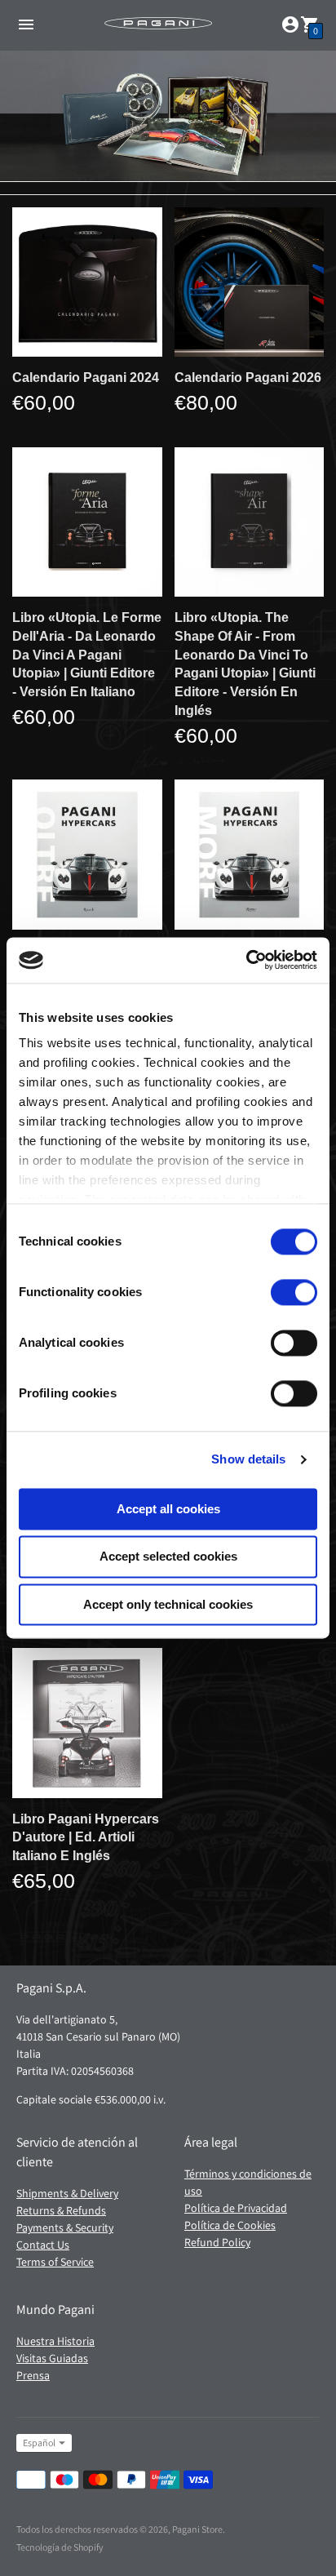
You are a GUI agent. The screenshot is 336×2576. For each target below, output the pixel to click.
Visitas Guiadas (52, 2358)
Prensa (33, 2375)
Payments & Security (65, 2227)
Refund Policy (217, 2242)
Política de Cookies (230, 2225)
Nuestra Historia (55, 2341)
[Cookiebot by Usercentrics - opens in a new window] (246, 960)
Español (39, 2443)
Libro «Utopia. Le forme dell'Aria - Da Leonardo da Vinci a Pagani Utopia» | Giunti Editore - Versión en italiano (87, 655)
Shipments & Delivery (67, 2193)
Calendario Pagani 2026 (248, 378)
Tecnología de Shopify (60, 2547)
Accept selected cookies (168, 1557)
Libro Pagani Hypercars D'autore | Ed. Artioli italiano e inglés (86, 1837)
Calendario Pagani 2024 (86, 378)
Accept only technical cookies (168, 1604)
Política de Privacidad (236, 2208)
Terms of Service (55, 2262)
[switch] (294, 1292)
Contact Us (43, 2245)
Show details (248, 1459)
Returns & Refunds (61, 2210)
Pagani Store (197, 2529)
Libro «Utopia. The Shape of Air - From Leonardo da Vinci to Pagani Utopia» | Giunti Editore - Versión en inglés (245, 664)
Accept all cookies (168, 1509)
